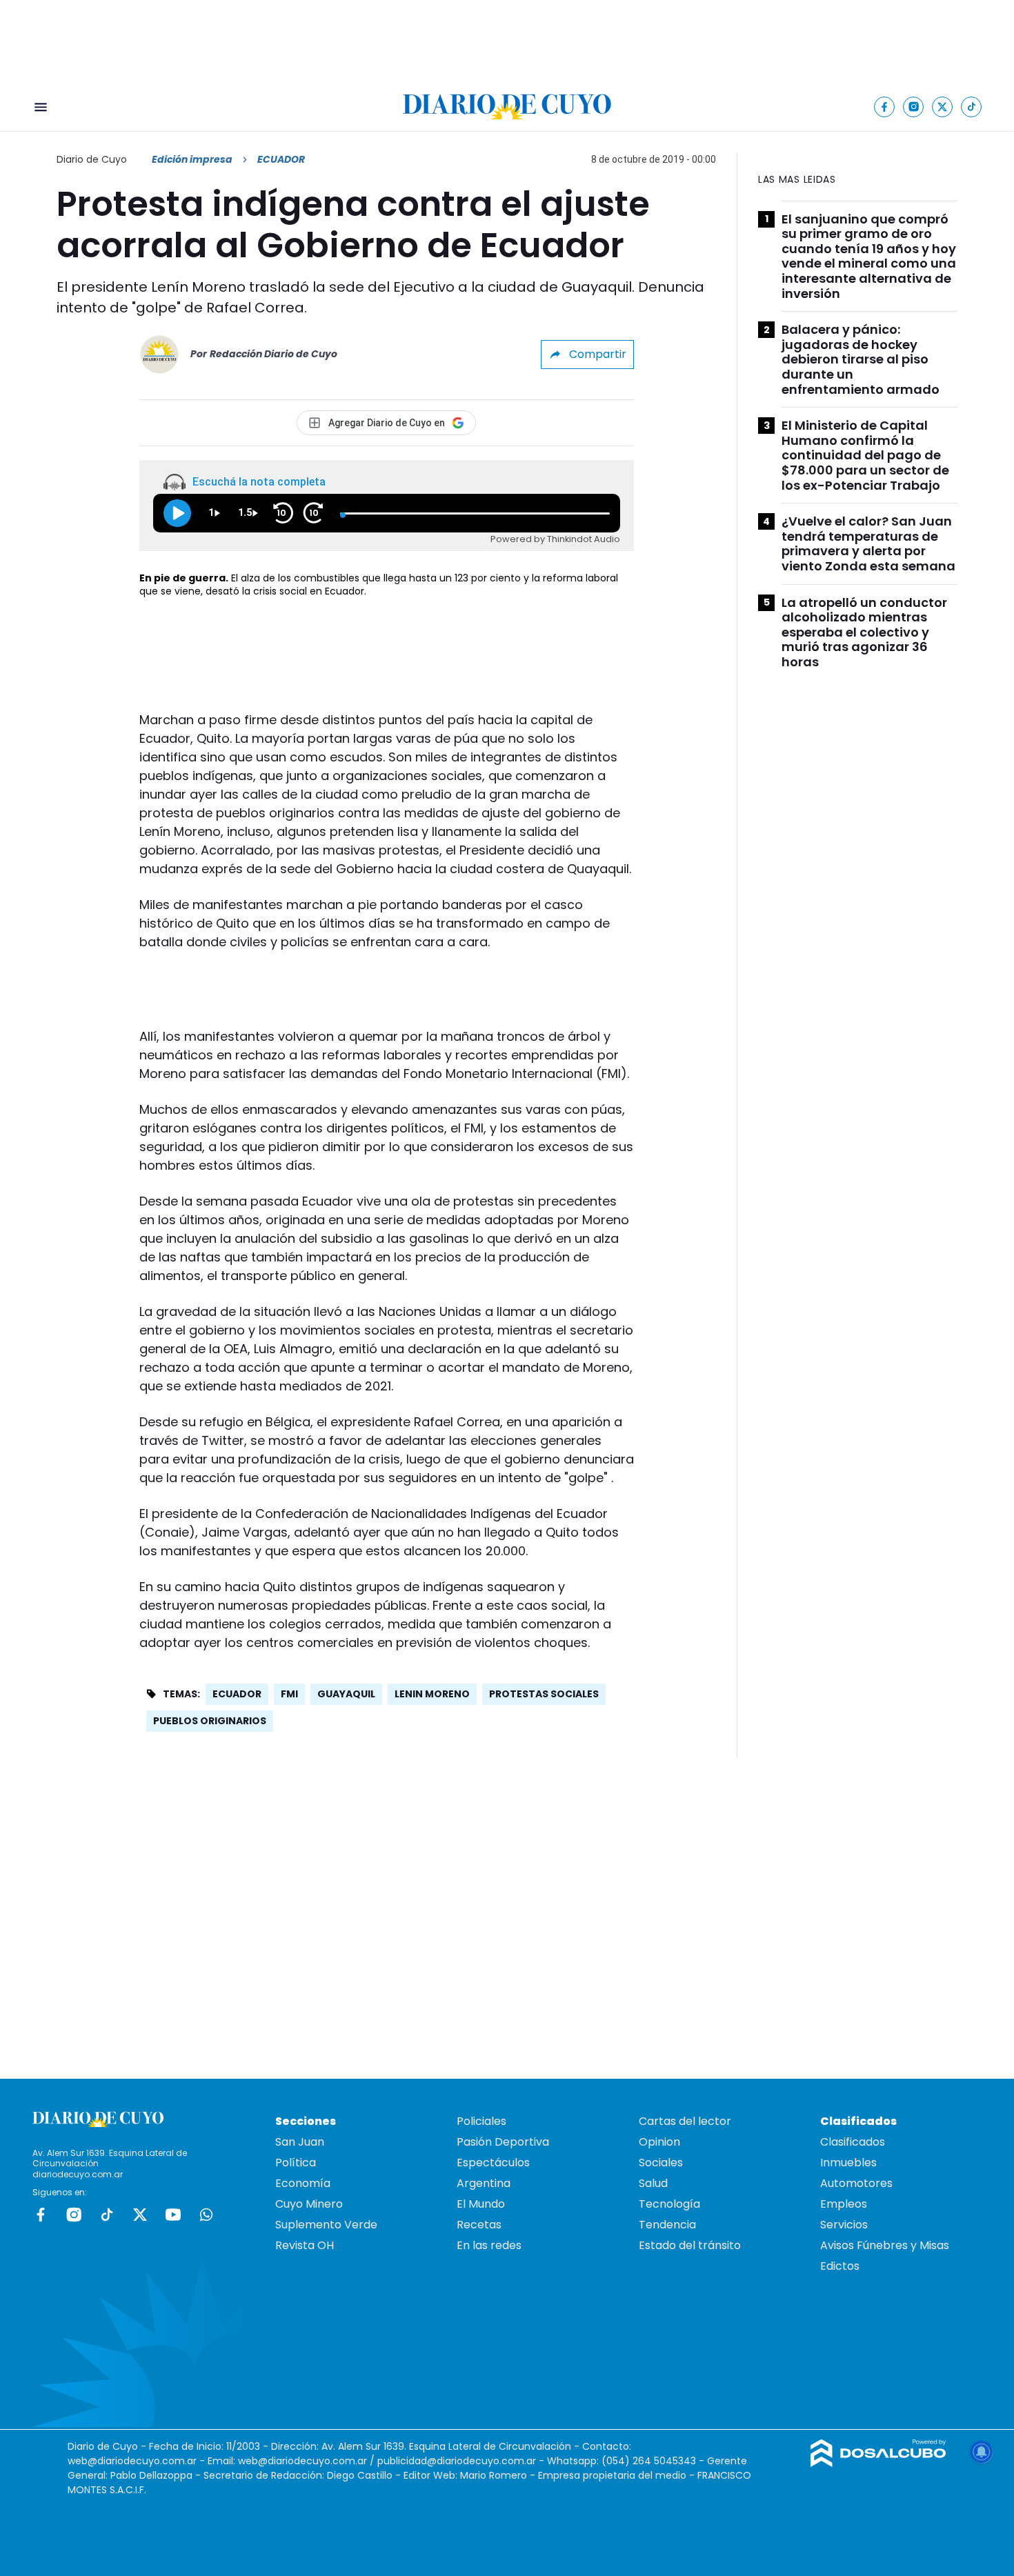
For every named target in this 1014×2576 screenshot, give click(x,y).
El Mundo (481, 2204)
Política (296, 2163)
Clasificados (853, 2142)
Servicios (844, 2225)
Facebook (41, 2215)
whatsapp (206, 2215)
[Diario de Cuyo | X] (943, 107)
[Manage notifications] (982, 2452)
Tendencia (667, 2225)
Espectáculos (493, 2163)
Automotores (856, 2183)
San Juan (300, 2142)
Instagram (74, 2215)
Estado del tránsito (690, 2245)
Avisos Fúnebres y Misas (885, 2245)
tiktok (107, 2215)
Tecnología (669, 2204)
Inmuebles (848, 2163)
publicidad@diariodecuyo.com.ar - (462, 2461)
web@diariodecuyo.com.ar (132, 2461)
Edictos (840, 2266)
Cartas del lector (685, 2121)
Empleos (844, 2204)
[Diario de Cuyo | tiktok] (972, 107)
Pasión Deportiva (503, 2142)
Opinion (659, 2142)
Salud (653, 2183)
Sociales (661, 2163)
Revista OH (305, 2245)
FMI (289, 1694)
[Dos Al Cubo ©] (878, 2463)
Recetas (479, 2225)
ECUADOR (237, 1694)
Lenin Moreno (432, 1694)
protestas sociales (544, 1694)
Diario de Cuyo (92, 159)
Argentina (484, 2183)
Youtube (173, 2215)
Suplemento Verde (326, 2225)
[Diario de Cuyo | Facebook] (885, 107)
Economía (303, 2183)
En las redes (489, 2245)
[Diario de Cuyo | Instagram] (914, 107)
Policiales (481, 2121)
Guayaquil (346, 1694)
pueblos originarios (210, 1721)
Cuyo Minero (309, 2204)
